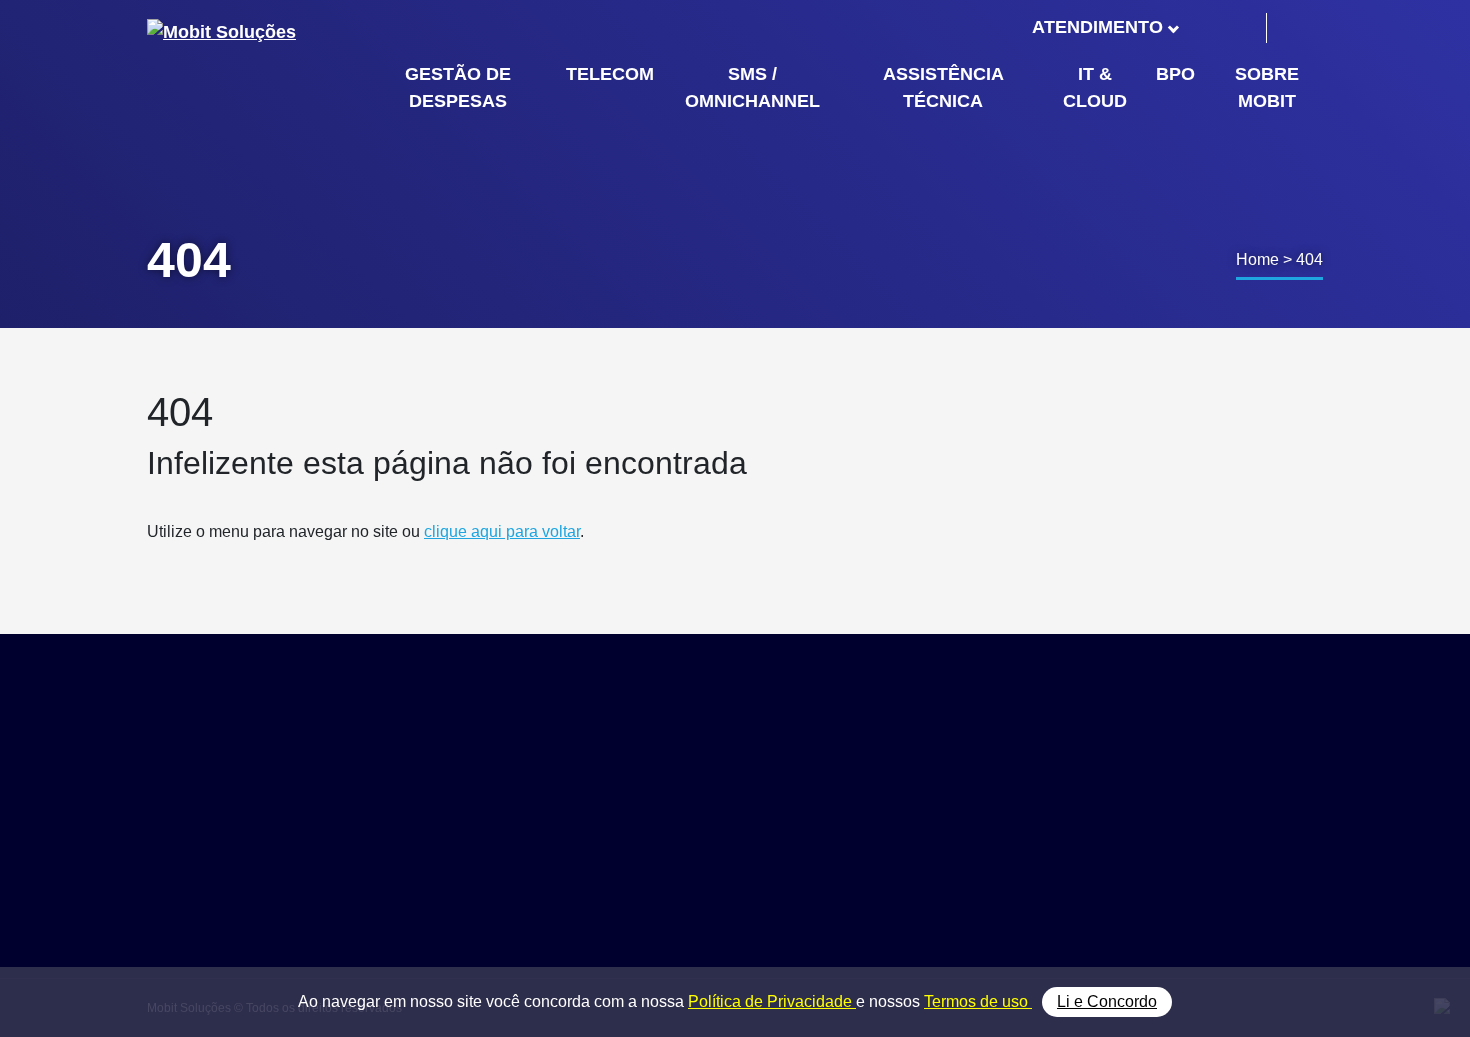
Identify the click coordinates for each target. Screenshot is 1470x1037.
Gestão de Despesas (1016, 782)
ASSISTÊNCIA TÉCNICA (943, 87)
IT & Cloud (981, 872)
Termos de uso (978, 1001)
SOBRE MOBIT (1267, 87)
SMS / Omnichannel (1013, 827)
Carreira (1173, 850)
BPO (1175, 74)
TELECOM (610, 74)
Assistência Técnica (1013, 850)
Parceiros (1178, 805)
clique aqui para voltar (502, 531)
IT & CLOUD (1095, 87)
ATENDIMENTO (1098, 27)
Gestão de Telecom (1010, 805)
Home (1257, 259)
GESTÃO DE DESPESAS (458, 87)
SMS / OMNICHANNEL (752, 87)
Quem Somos (1193, 782)
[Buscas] (1297, 27)
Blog (1161, 827)
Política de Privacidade (772, 1001)
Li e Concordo (1107, 1001)
